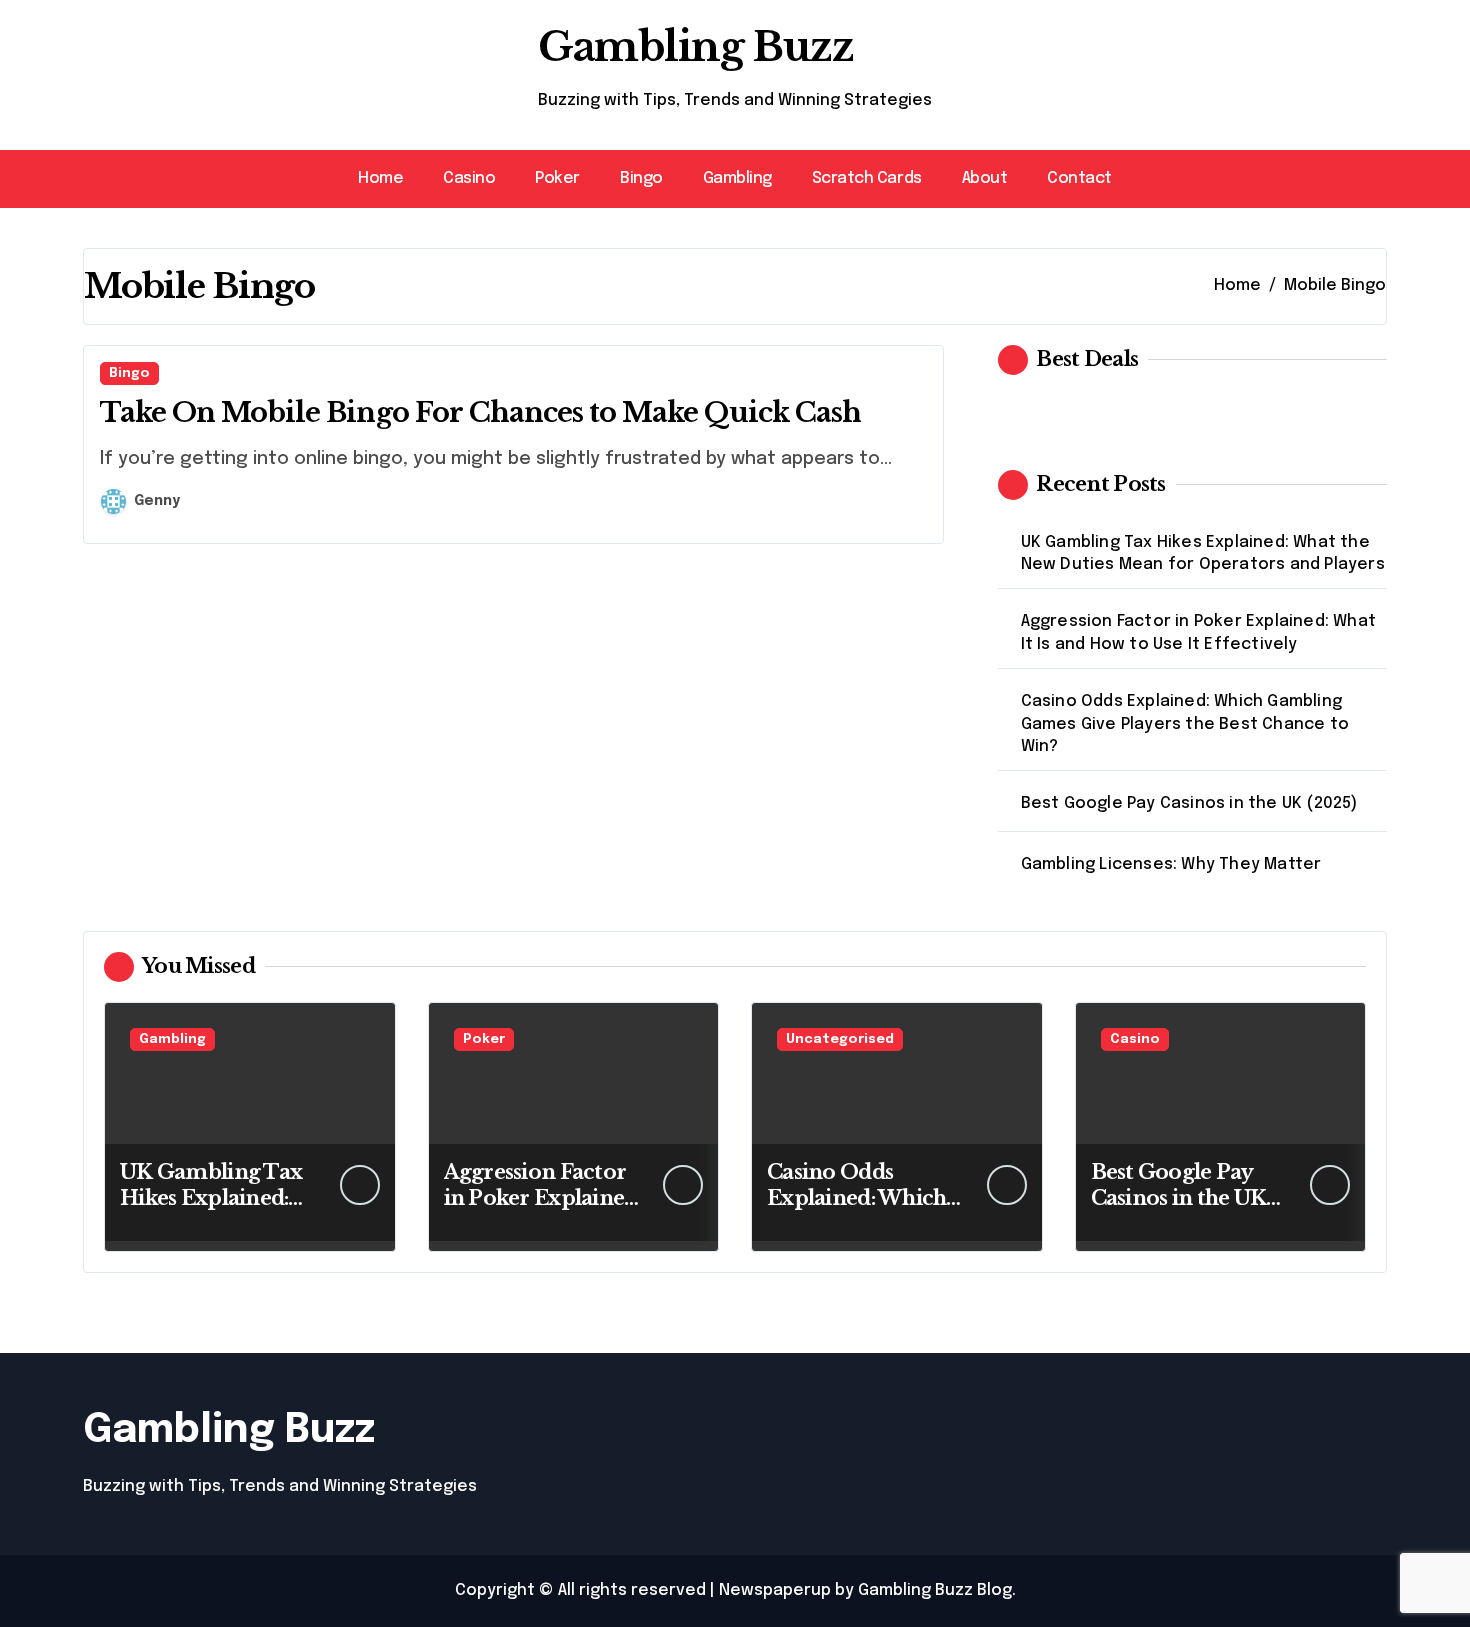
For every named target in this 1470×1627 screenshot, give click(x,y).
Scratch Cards (867, 178)
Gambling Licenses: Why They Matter (1171, 864)
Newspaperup (775, 1590)
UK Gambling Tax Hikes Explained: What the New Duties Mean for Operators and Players (1203, 553)
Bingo (641, 178)
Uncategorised (840, 1039)
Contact (1079, 178)
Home (380, 178)
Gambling (737, 178)
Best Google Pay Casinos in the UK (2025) (1189, 803)
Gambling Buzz (695, 47)
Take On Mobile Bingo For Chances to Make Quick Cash (480, 412)
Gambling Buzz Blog (935, 1590)
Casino (469, 178)
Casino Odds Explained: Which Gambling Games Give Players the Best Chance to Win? (1185, 724)
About (985, 178)
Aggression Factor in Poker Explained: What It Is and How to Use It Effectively (1198, 632)
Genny (157, 501)
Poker (557, 178)
